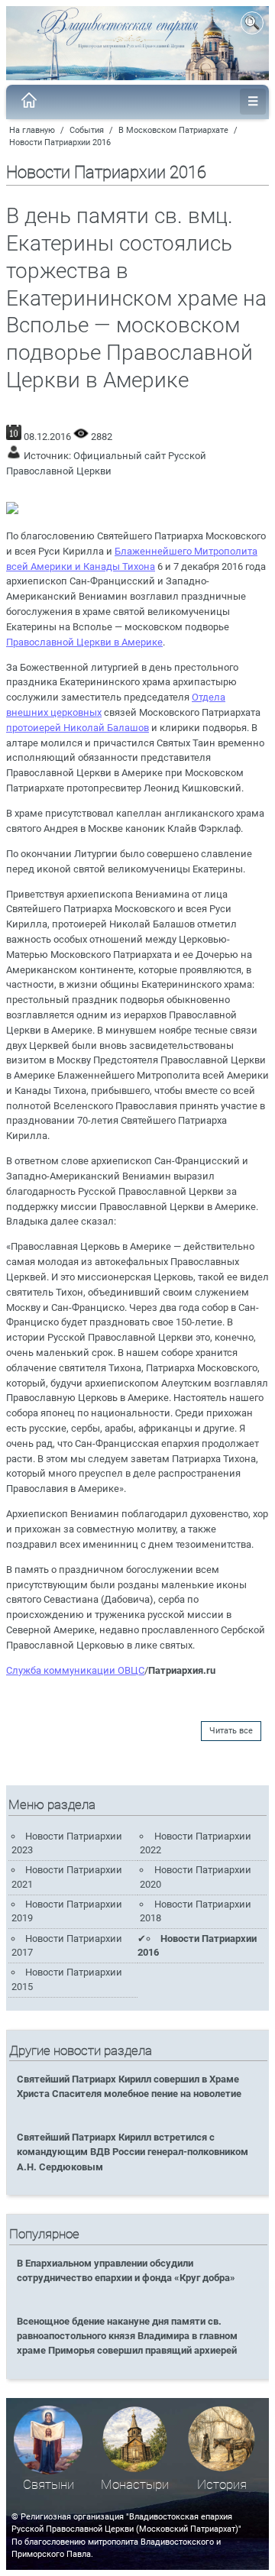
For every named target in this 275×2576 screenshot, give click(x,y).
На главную (32, 130)
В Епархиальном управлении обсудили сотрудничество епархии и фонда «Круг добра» (126, 2270)
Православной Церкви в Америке (84, 642)
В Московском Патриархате (173, 130)
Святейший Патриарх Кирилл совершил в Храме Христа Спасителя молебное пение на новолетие (129, 2086)
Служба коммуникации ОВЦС (75, 1670)
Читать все (231, 1731)
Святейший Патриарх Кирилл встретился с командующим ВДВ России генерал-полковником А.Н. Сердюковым (133, 2152)
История (222, 2485)
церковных (76, 712)
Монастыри (135, 2485)
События (87, 130)
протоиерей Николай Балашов (78, 728)
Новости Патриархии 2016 (60, 142)
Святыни (49, 2485)
